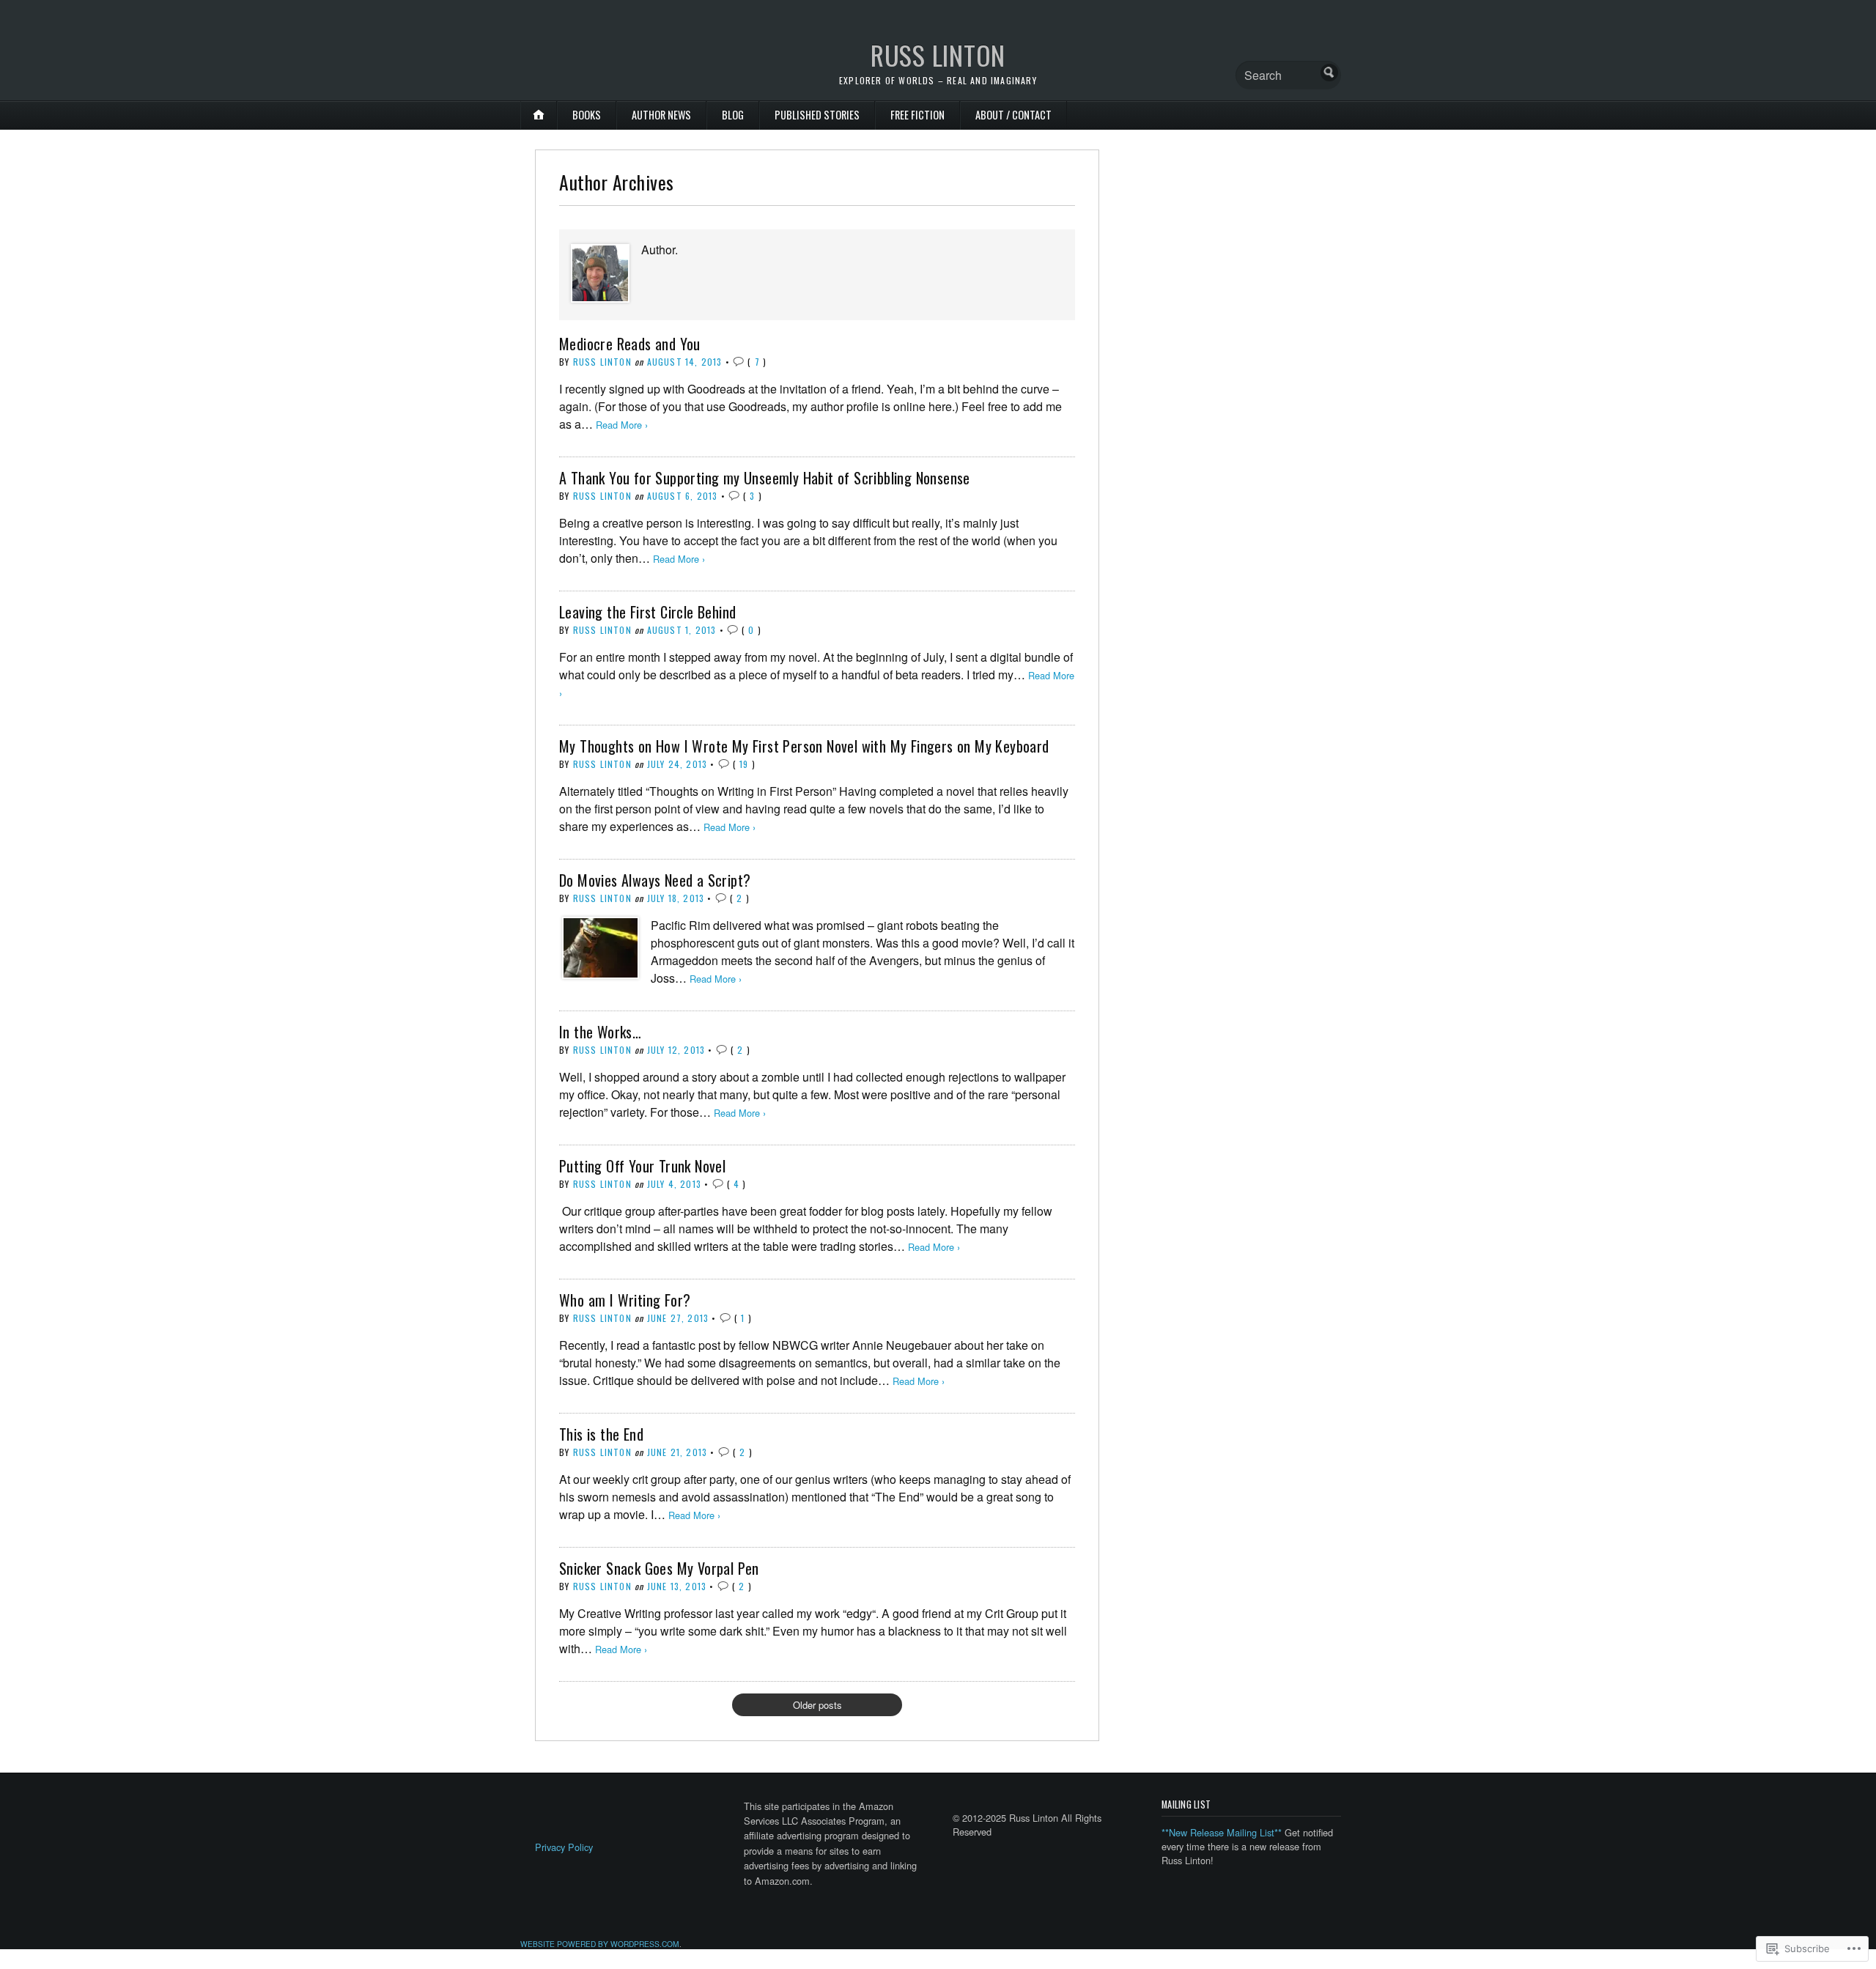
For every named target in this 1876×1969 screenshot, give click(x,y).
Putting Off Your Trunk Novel (642, 1166)
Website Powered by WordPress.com (600, 1944)
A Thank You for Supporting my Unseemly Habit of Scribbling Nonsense (765, 478)
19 (744, 764)
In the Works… (600, 1032)
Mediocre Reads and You (630, 344)
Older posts (817, 1705)
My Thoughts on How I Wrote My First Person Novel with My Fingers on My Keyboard (804, 746)
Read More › (622, 425)
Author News (661, 115)
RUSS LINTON (938, 55)
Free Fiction (917, 115)
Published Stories (817, 115)
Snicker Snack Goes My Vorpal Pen (659, 1568)
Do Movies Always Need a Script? (655, 880)
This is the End (601, 1434)
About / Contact (1013, 115)
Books (587, 115)
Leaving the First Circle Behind (647, 612)
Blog (733, 115)
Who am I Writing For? (625, 1300)
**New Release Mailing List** (1222, 1832)
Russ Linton (602, 362)
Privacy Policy (564, 1847)
